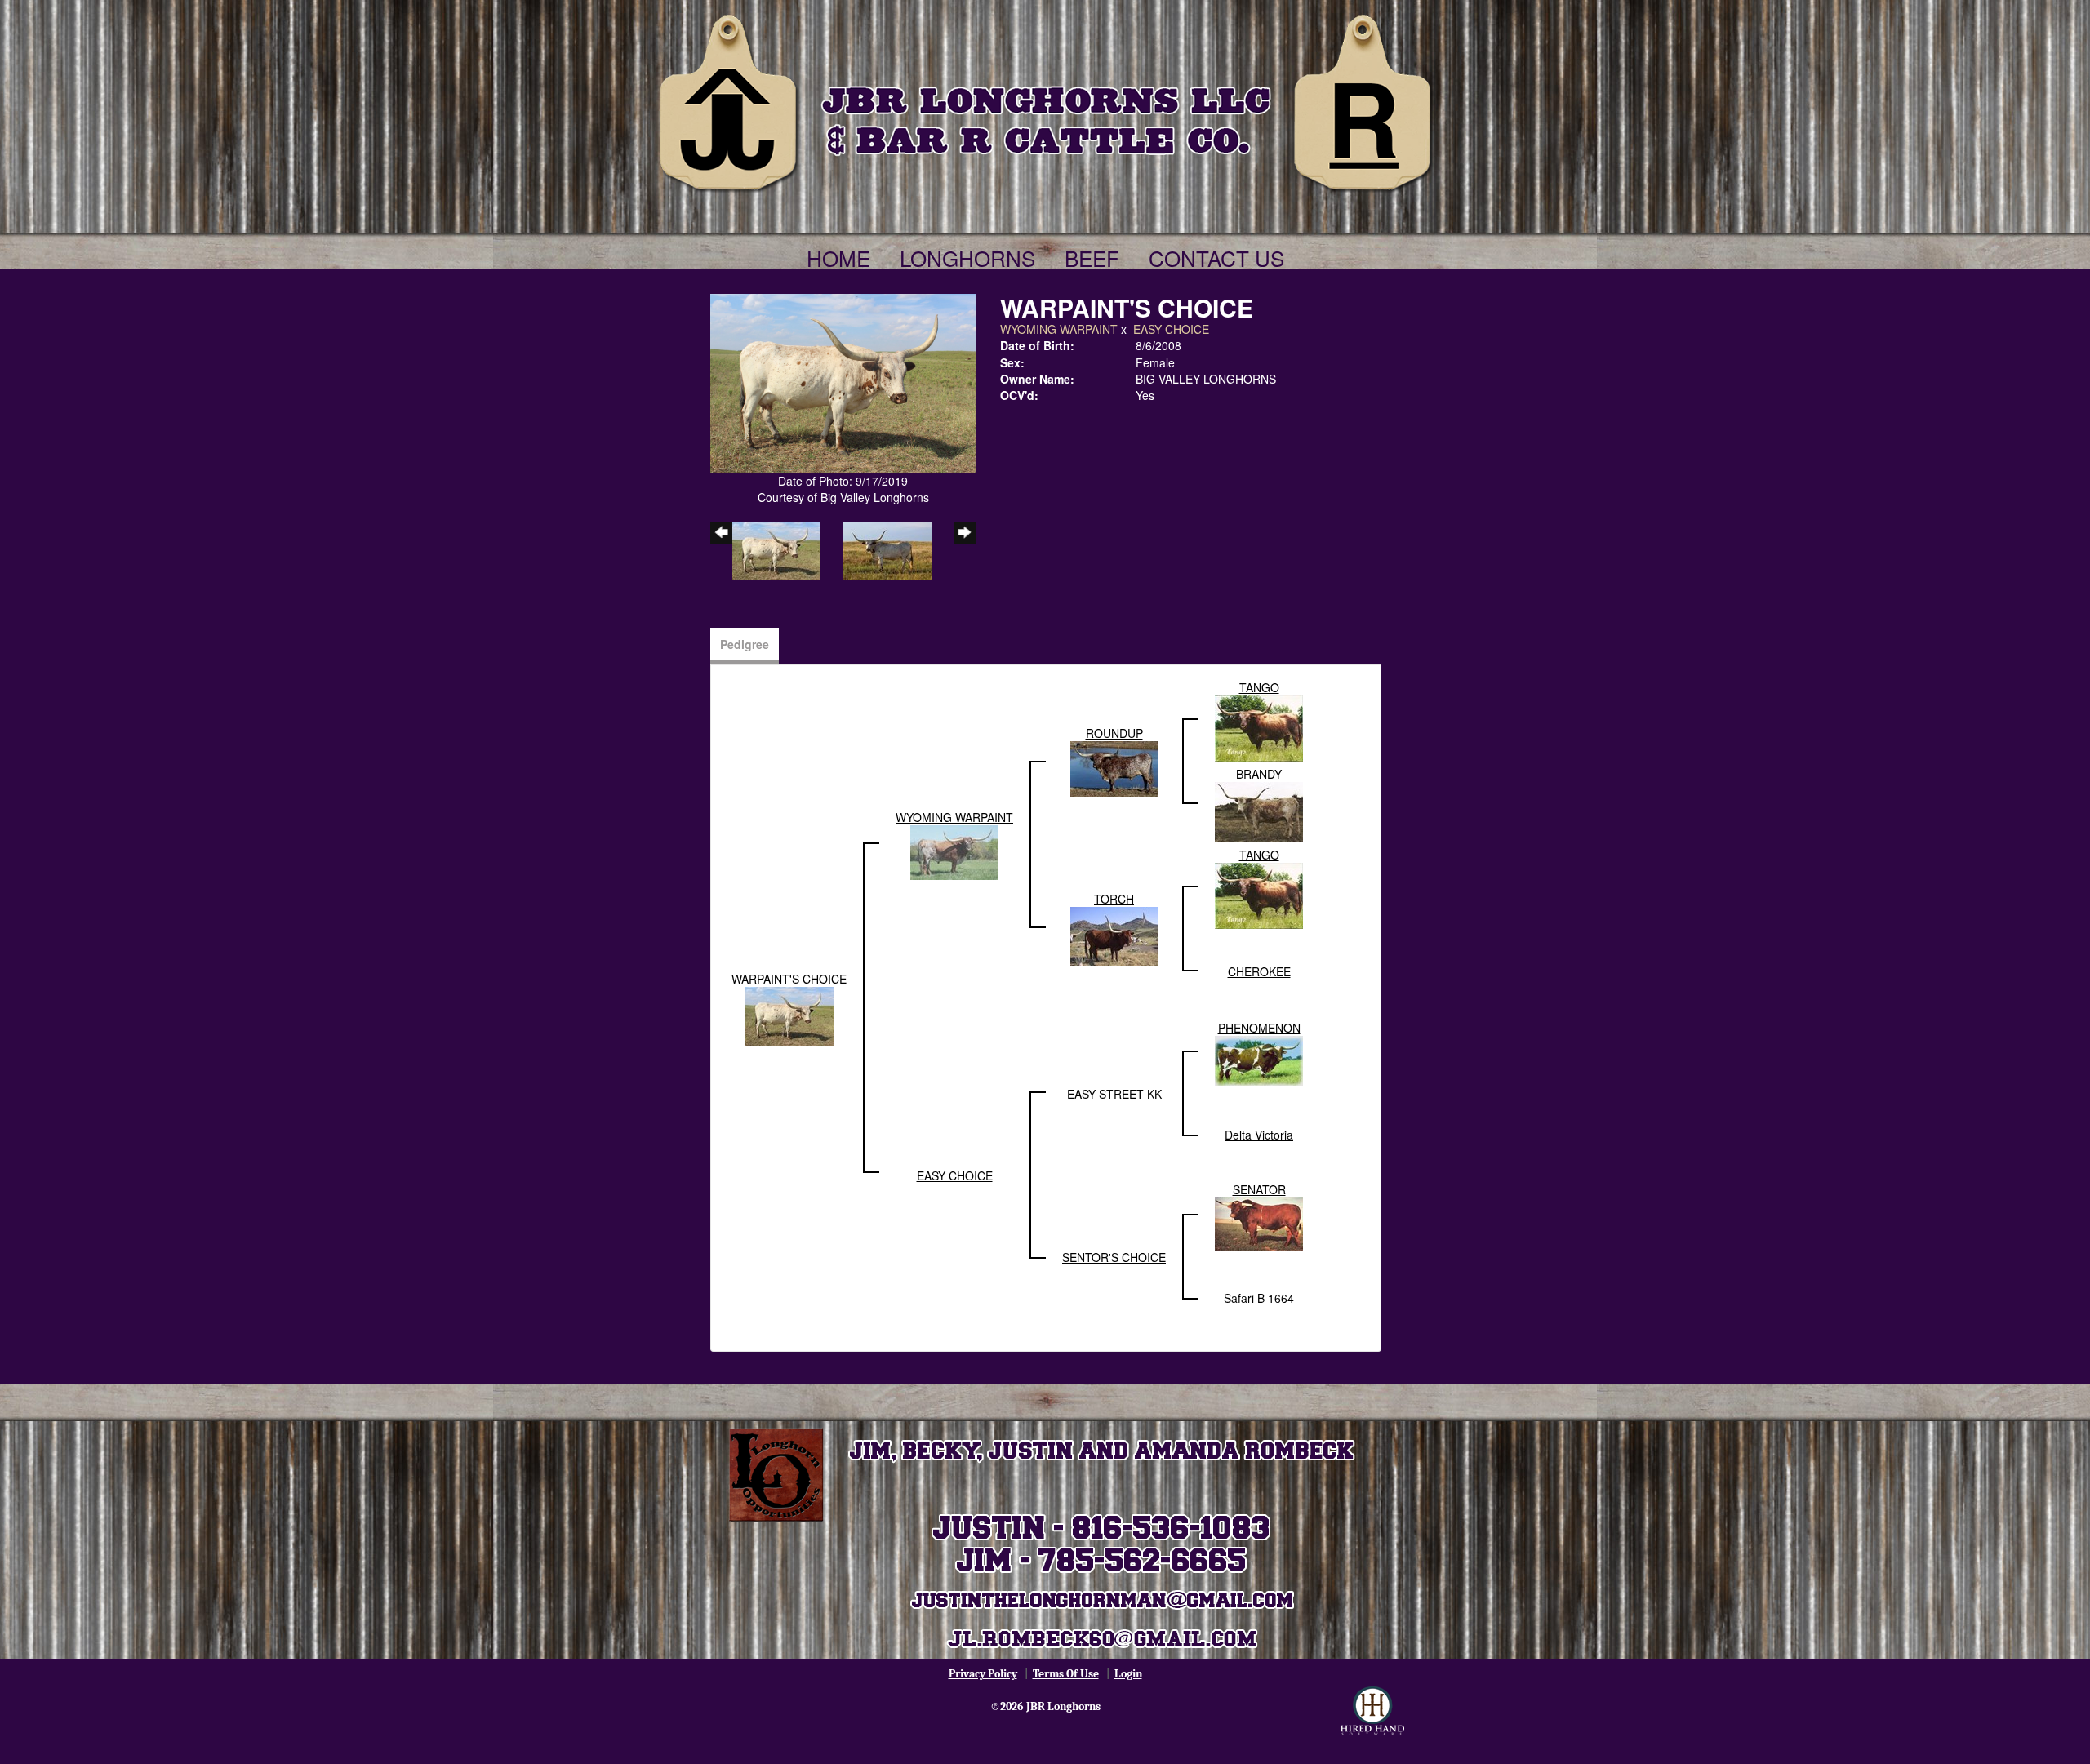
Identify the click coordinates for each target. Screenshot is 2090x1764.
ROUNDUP (1114, 733)
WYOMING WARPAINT (1059, 329)
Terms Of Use (1066, 1674)
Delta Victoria (1259, 1135)
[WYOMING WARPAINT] (954, 851)
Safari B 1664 (1259, 1298)
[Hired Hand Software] (1372, 1711)
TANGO (1259, 687)
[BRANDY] (1259, 811)
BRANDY (1259, 774)
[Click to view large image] (843, 381)
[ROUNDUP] (1114, 767)
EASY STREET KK (1114, 1094)
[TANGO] (1259, 726)
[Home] (1045, 100)
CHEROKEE (1259, 971)
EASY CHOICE (1171, 329)
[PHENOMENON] (1259, 1060)
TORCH (1114, 899)
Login (1128, 1674)
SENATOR (1259, 1189)
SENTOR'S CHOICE (1114, 1257)
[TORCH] (1114, 935)
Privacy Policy (983, 1674)
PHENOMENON (1259, 1028)
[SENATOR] (1259, 1223)
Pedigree (745, 644)
